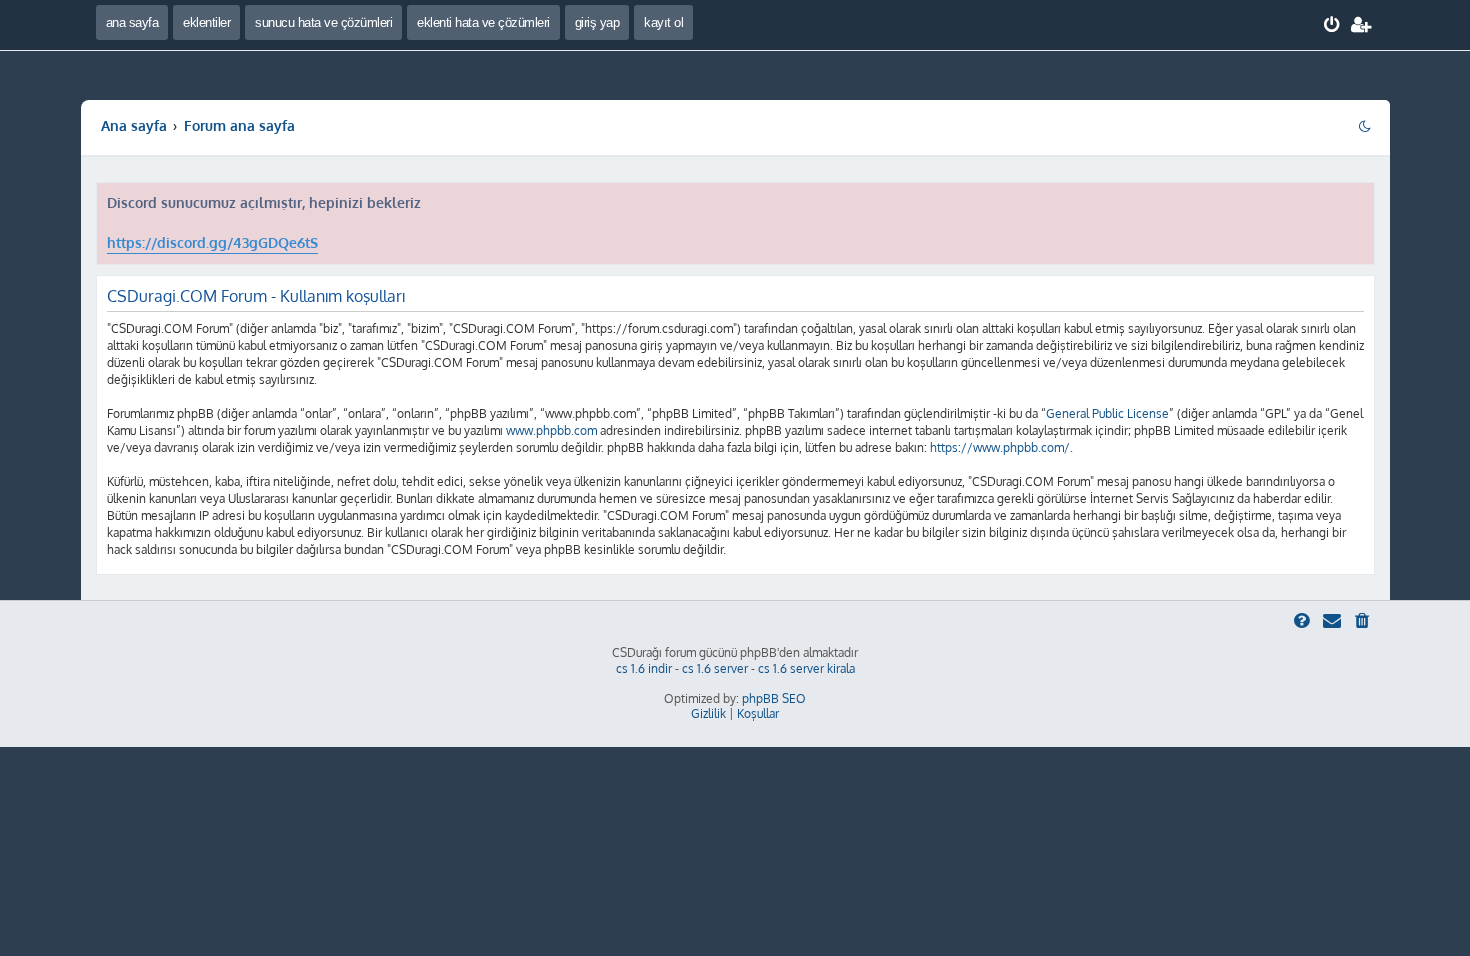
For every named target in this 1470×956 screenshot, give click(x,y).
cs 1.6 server (715, 668)
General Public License (1107, 413)
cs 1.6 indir (644, 668)
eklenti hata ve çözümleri (483, 22)
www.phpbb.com (551, 430)
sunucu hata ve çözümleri (323, 22)
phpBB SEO (774, 698)
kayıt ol (663, 22)
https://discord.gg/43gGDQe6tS (212, 242)
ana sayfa (132, 22)
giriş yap (597, 22)
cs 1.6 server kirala (806, 668)
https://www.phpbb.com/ (1000, 447)
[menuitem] (1332, 25)
